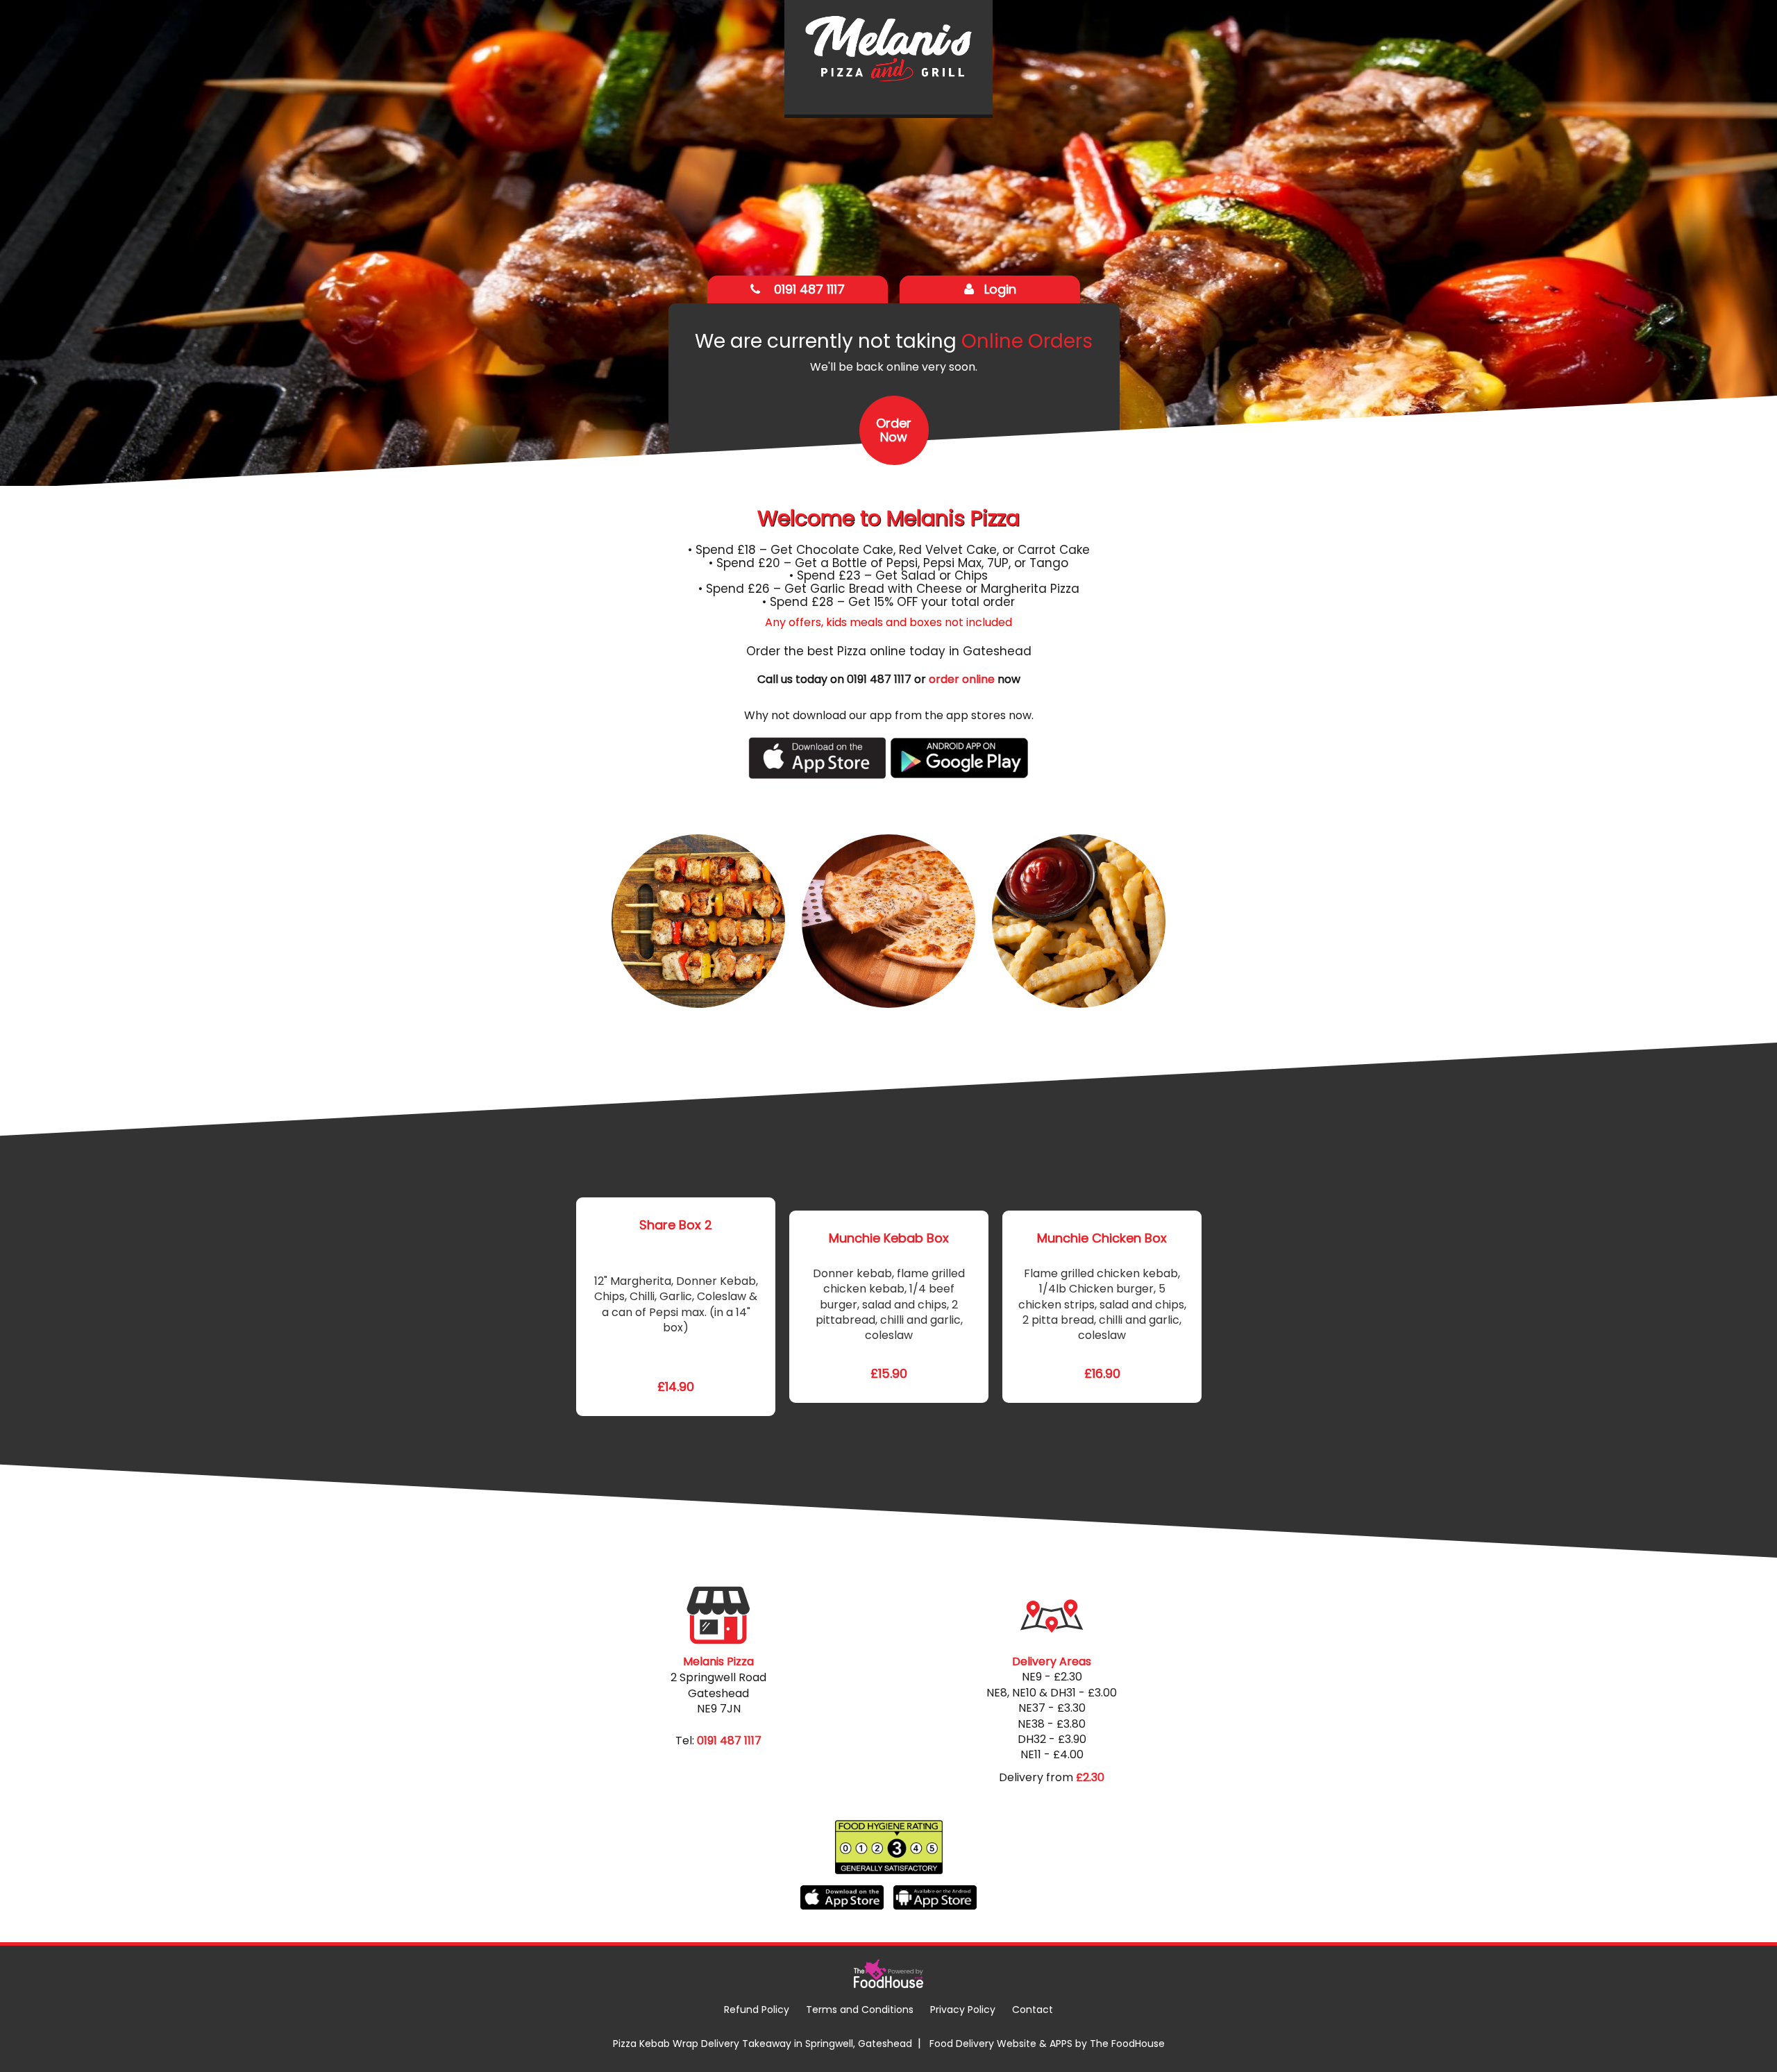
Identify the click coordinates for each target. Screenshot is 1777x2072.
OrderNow (894, 430)
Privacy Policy (963, 2010)
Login (1000, 289)
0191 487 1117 (808, 289)
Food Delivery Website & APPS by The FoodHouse (1047, 2044)
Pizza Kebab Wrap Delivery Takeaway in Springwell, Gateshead (763, 2044)
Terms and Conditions (860, 2010)
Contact (1033, 2010)
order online (962, 679)
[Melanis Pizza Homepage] (888, 57)
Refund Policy (757, 2010)
